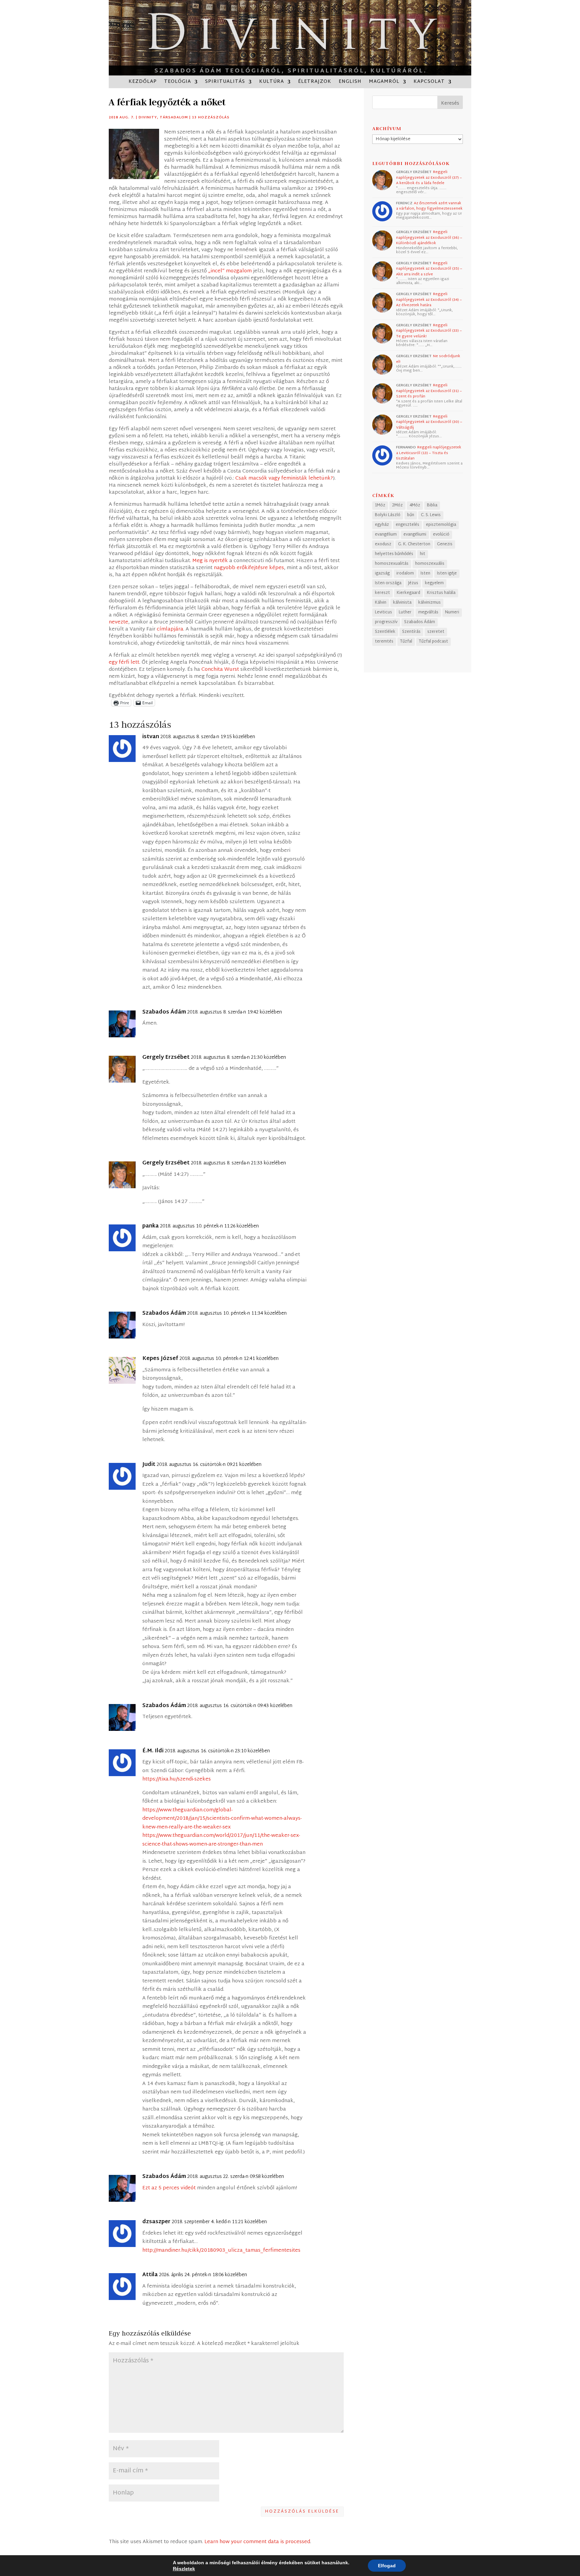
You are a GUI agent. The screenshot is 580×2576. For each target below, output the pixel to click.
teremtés (384, 642)
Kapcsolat (429, 83)
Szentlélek (385, 632)
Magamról (384, 83)
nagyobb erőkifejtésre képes (249, 568)
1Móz (380, 505)
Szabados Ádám (420, 622)
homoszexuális (430, 564)
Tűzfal (406, 642)
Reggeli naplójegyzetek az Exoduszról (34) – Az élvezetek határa (429, 300)
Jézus (413, 583)
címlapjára (170, 629)
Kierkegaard (408, 593)
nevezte (118, 622)
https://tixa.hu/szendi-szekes (177, 1779)
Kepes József (160, 1359)
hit (423, 554)
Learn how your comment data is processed (257, 2542)
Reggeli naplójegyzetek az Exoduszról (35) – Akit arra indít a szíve (429, 269)
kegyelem (434, 583)
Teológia (178, 83)
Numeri (452, 612)
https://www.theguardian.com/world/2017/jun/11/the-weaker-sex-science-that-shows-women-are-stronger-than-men (221, 1840)
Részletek (184, 2569)
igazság (382, 573)
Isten (425, 573)
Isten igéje (447, 573)
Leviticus (383, 612)
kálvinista (402, 603)
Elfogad (387, 2566)
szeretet (436, 632)
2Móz (397, 505)
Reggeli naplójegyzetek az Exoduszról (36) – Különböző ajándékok (429, 238)
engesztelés (407, 525)
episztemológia (441, 525)
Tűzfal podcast (433, 642)
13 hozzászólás (211, 118)
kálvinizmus (429, 603)
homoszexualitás (392, 564)
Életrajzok (315, 83)
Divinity (148, 118)
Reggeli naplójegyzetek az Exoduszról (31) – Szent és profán (429, 391)
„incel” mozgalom (230, 271)
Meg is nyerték (210, 561)
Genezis (445, 544)
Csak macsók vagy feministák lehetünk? (284, 478)
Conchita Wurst (220, 670)
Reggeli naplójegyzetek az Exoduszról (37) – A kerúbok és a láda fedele (429, 178)
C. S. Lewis (431, 515)
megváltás (428, 612)
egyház (382, 525)
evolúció (441, 535)
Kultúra (272, 83)
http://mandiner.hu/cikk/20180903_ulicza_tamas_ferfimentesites (221, 2251)
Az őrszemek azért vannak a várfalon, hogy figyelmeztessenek (429, 206)
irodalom (405, 573)
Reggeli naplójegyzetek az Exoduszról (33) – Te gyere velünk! (429, 331)
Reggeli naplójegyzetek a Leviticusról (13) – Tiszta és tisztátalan (429, 453)
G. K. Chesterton (414, 544)
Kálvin (381, 603)
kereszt (382, 593)
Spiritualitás (225, 83)
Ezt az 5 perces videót (169, 2188)
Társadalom (174, 118)
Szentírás (411, 632)
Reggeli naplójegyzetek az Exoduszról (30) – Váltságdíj (429, 422)
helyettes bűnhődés (394, 554)
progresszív (386, 622)
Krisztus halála (441, 593)
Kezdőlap (143, 83)
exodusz (383, 544)
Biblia (432, 505)
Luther (405, 612)
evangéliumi (415, 535)
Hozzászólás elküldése (302, 2512)
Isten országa (388, 583)
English (350, 83)
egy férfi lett (124, 663)
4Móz (415, 505)
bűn (411, 515)
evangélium (386, 535)
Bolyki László (388, 515)
